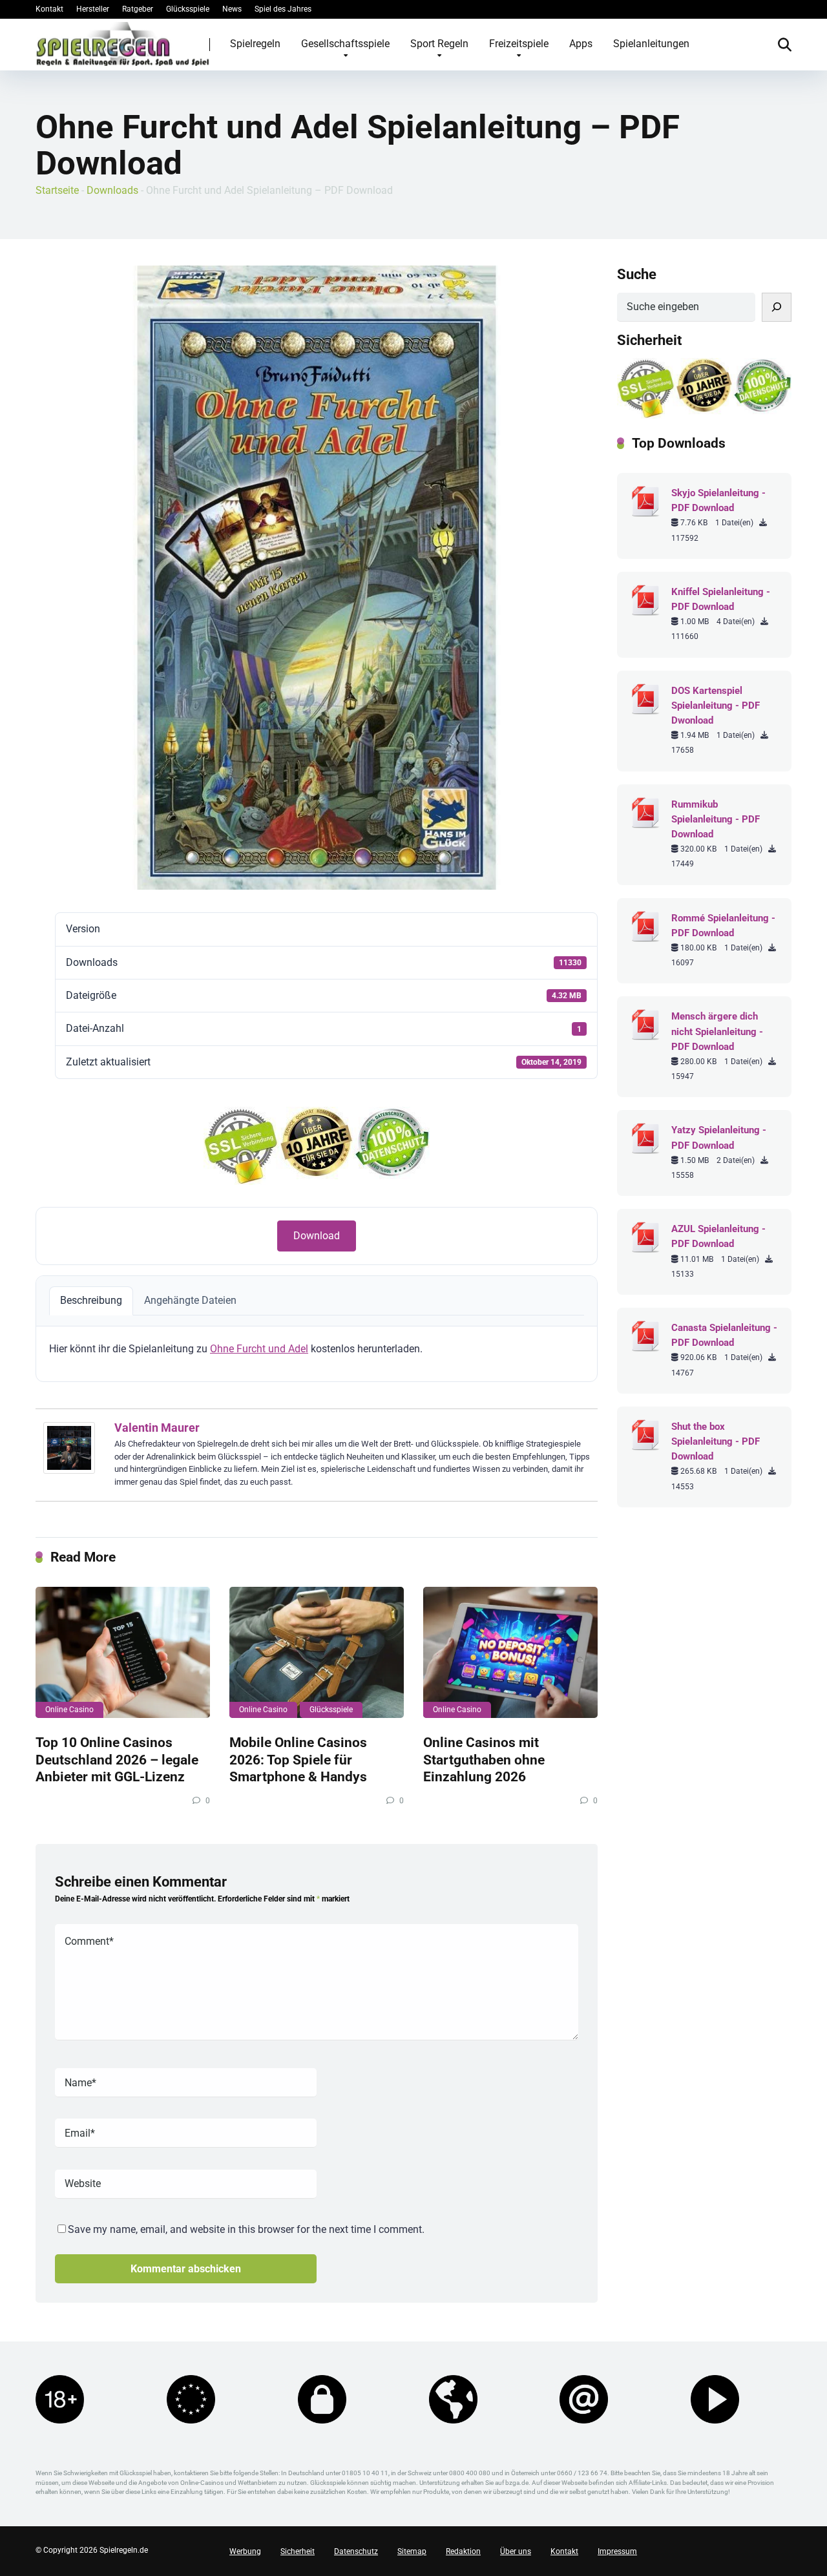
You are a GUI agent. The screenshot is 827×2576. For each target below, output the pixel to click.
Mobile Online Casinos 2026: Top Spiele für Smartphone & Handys (298, 1759)
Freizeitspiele (519, 44)
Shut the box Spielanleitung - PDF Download (716, 1441)
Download (317, 1236)
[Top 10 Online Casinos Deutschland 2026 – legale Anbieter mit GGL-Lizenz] (123, 1652)
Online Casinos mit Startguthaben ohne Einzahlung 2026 (484, 1759)
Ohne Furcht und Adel (259, 1349)
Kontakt (49, 9)
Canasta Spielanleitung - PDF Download (724, 1335)
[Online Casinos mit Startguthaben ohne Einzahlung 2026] (510, 1652)
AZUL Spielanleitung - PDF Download (718, 1236)
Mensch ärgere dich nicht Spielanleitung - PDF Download (717, 1031)
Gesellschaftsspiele (345, 44)
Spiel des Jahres (283, 9)
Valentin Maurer (157, 1428)
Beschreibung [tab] (91, 1300)
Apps (581, 44)
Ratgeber (138, 9)
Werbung (245, 2551)
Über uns (516, 2551)
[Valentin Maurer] (69, 1470)
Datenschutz (356, 2551)
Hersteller (93, 9)
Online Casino (69, 1710)
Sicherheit (298, 2551)
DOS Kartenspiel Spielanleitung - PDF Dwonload (716, 706)
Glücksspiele (188, 9)
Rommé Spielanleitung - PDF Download (723, 926)
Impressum (617, 2551)
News (232, 9)
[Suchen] (777, 307)
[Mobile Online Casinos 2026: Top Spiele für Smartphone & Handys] (317, 1652)
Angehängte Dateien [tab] (190, 1300)
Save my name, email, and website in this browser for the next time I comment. (246, 2229)
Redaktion (463, 2551)
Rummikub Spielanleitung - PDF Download (716, 819)
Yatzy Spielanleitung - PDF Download (719, 1137)
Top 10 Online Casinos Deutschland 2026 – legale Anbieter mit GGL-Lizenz (117, 1759)
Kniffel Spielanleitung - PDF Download (721, 599)
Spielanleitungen (651, 44)
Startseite (57, 190)
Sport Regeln (439, 44)
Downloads (112, 190)
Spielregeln (255, 44)
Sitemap (412, 2551)
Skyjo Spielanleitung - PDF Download (718, 500)
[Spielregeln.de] (123, 44)
